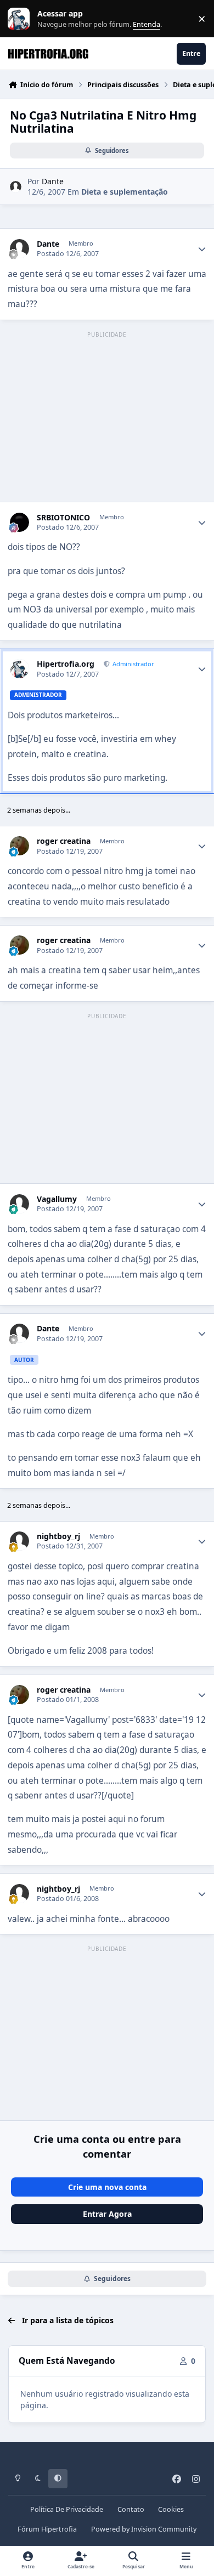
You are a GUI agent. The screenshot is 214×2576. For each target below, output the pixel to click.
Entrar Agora (107, 2214)
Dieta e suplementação (125, 192)
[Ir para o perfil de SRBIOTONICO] (19, 522)
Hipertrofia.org (66, 664)
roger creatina (64, 841)
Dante (53, 181)
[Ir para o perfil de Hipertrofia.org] (19, 669)
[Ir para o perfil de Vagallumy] (19, 1204)
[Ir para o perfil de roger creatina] (19, 846)
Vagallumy (57, 1199)
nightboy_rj (58, 1536)
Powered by (144, 2529)
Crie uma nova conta (107, 2187)
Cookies (171, 2509)
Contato (131, 2509)
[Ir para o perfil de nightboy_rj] (19, 1541)
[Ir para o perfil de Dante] (16, 187)
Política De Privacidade (67, 2509)
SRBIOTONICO (63, 518)
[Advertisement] (107, 417)
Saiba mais (20, 19)
